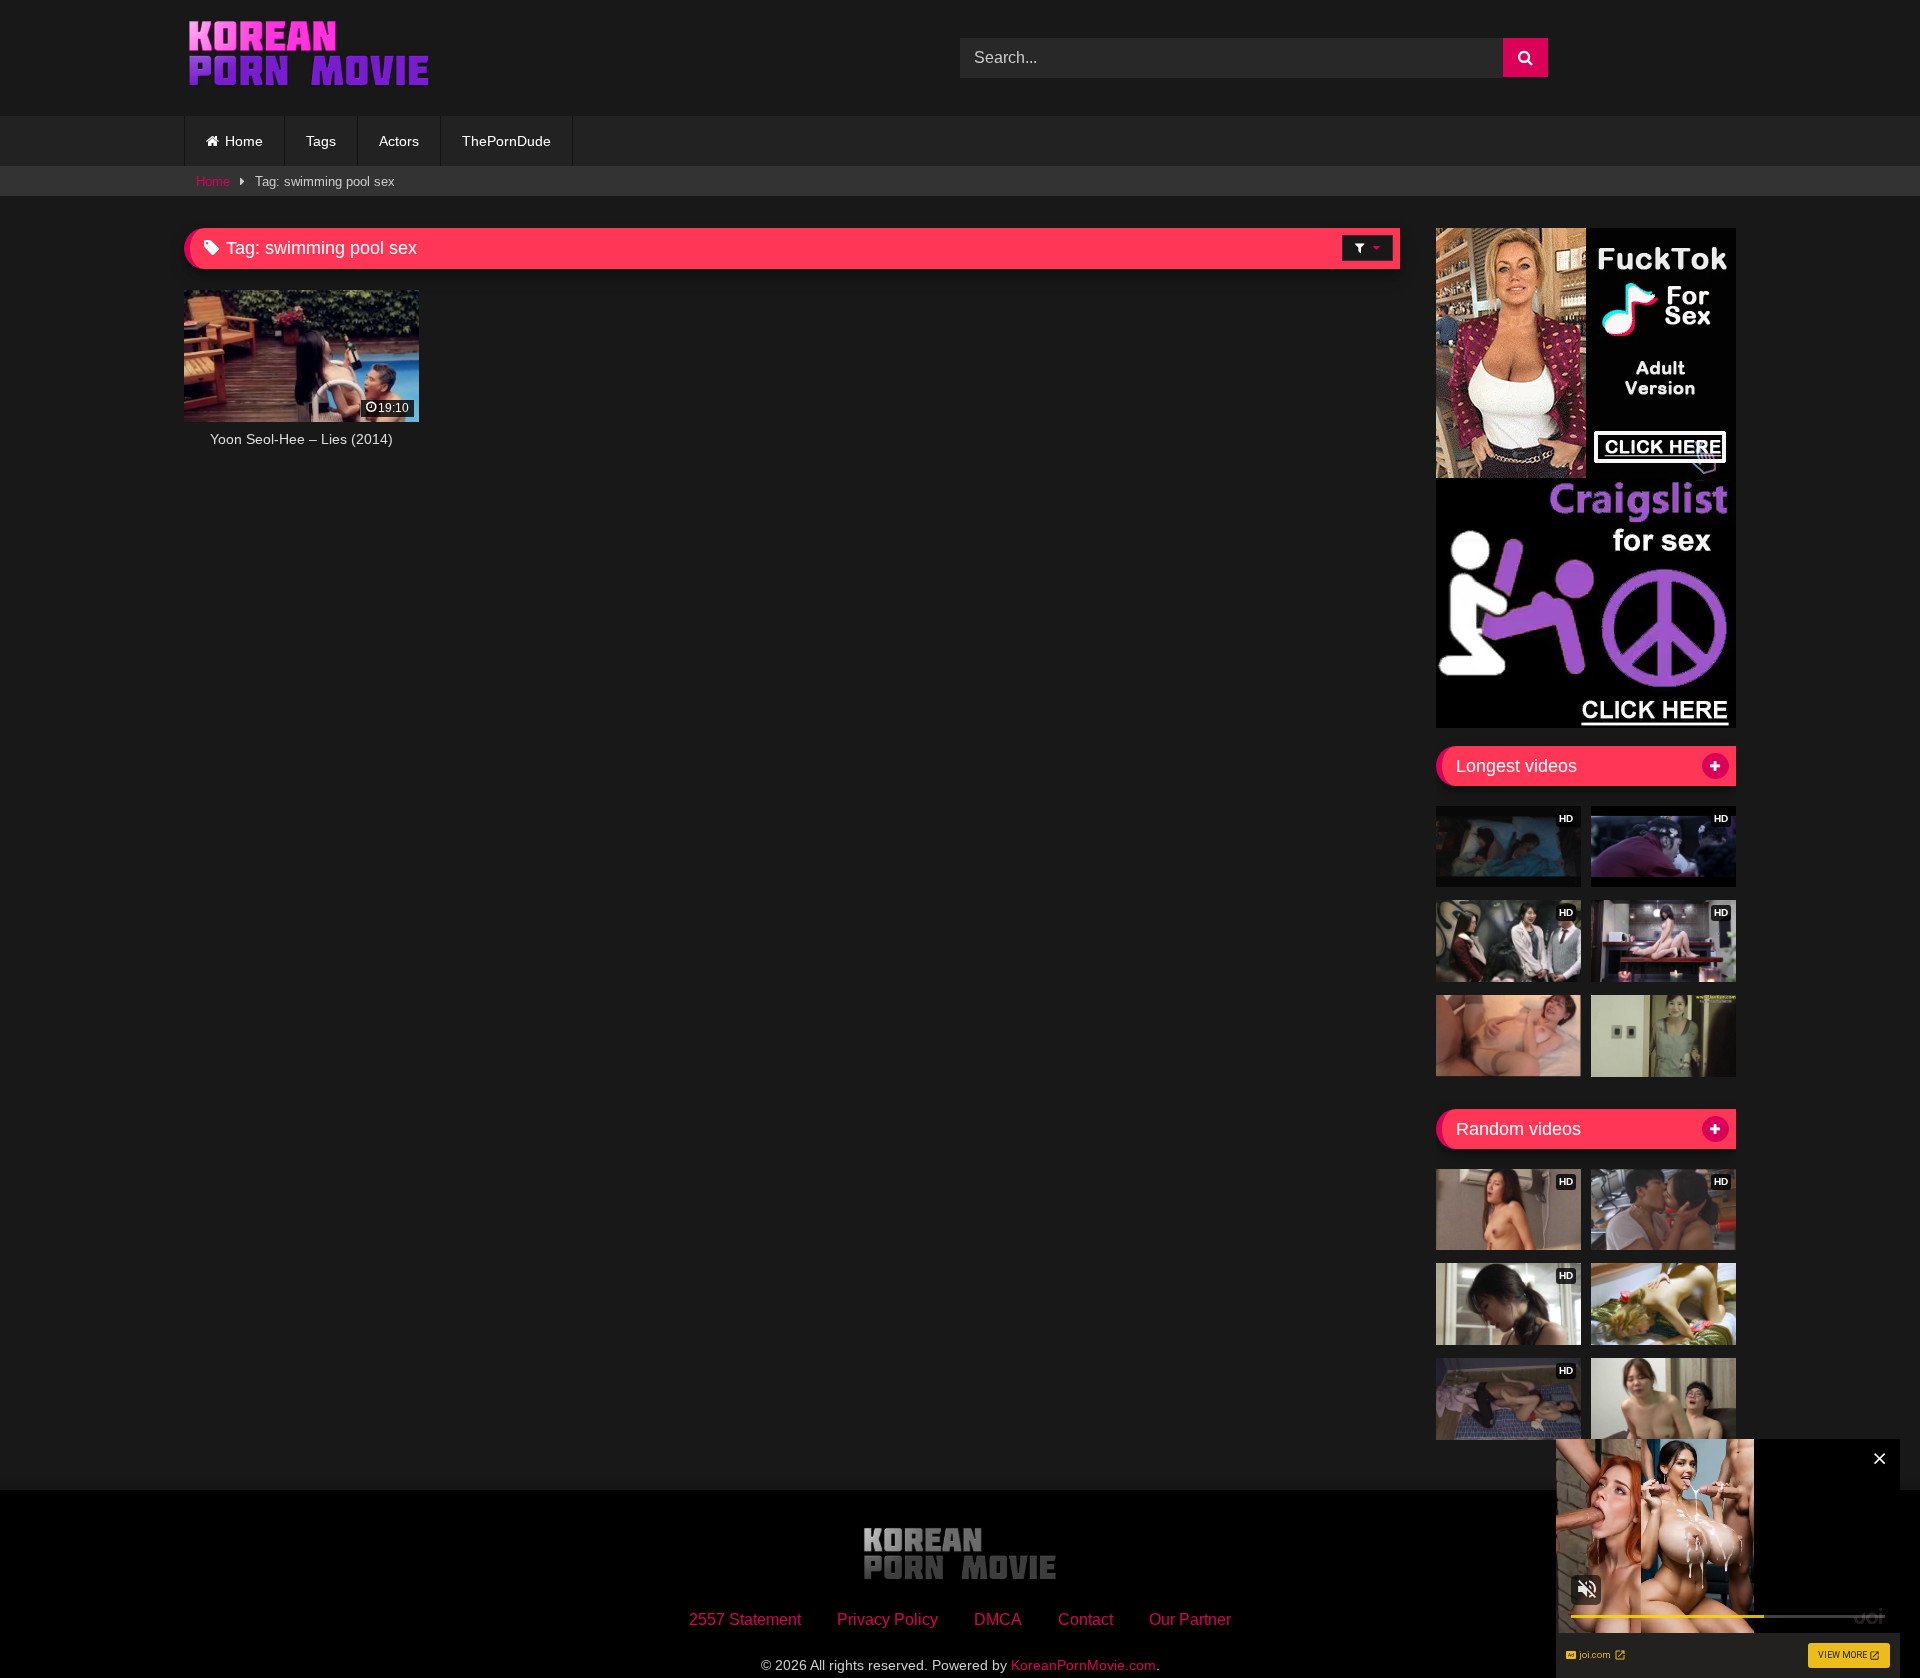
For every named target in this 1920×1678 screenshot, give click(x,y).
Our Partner (1190, 1619)
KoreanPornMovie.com (1083, 1665)
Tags (321, 141)
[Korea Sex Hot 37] (1508, 1036)
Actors (399, 141)
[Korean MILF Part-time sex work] (1663, 1036)
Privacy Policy (887, 1619)
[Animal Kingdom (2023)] (1663, 1304)
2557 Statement (745, 1619)
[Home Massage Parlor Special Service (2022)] (1663, 1399)
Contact (1085, 1619)
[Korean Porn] (309, 58)
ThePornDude (506, 141)
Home (244, 141)
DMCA (998, 1619)
